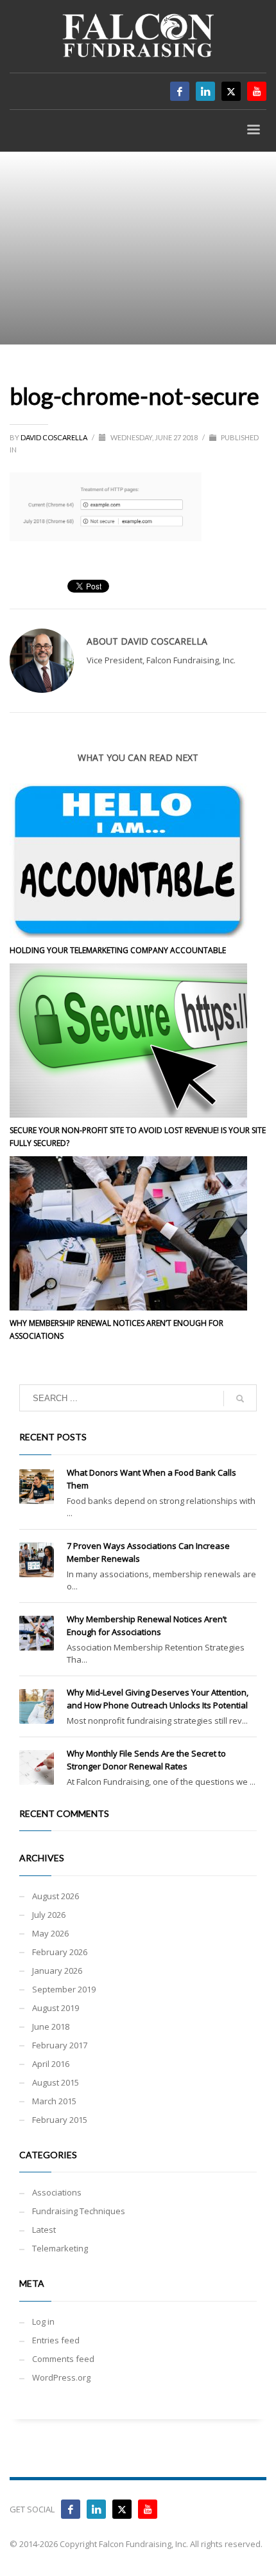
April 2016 (51, 2064)
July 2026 (49, 1915)
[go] (240, 1399)
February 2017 (60, 2045)
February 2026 (60, 1952)
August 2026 (56, 1896)
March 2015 (54, 2101)
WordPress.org (61, 2377)
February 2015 (60, 2120)
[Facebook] (180, 91)
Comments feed (63, 2359)
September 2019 (64, 1989)
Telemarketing (60, 2248)
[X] (231, 91)
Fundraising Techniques (79, 2211)
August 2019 (56, 2008)
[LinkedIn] (205, 91)
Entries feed (56, 2340)
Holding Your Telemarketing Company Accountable (118, 950)
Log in (43, 2321)
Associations (57, 2192)
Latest (44, 2230)
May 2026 (50, 1933)
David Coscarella (55, 437)
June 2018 (51, 2026)
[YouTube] (148, 2509)
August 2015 (56, 2082)
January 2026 (57, 1971)
